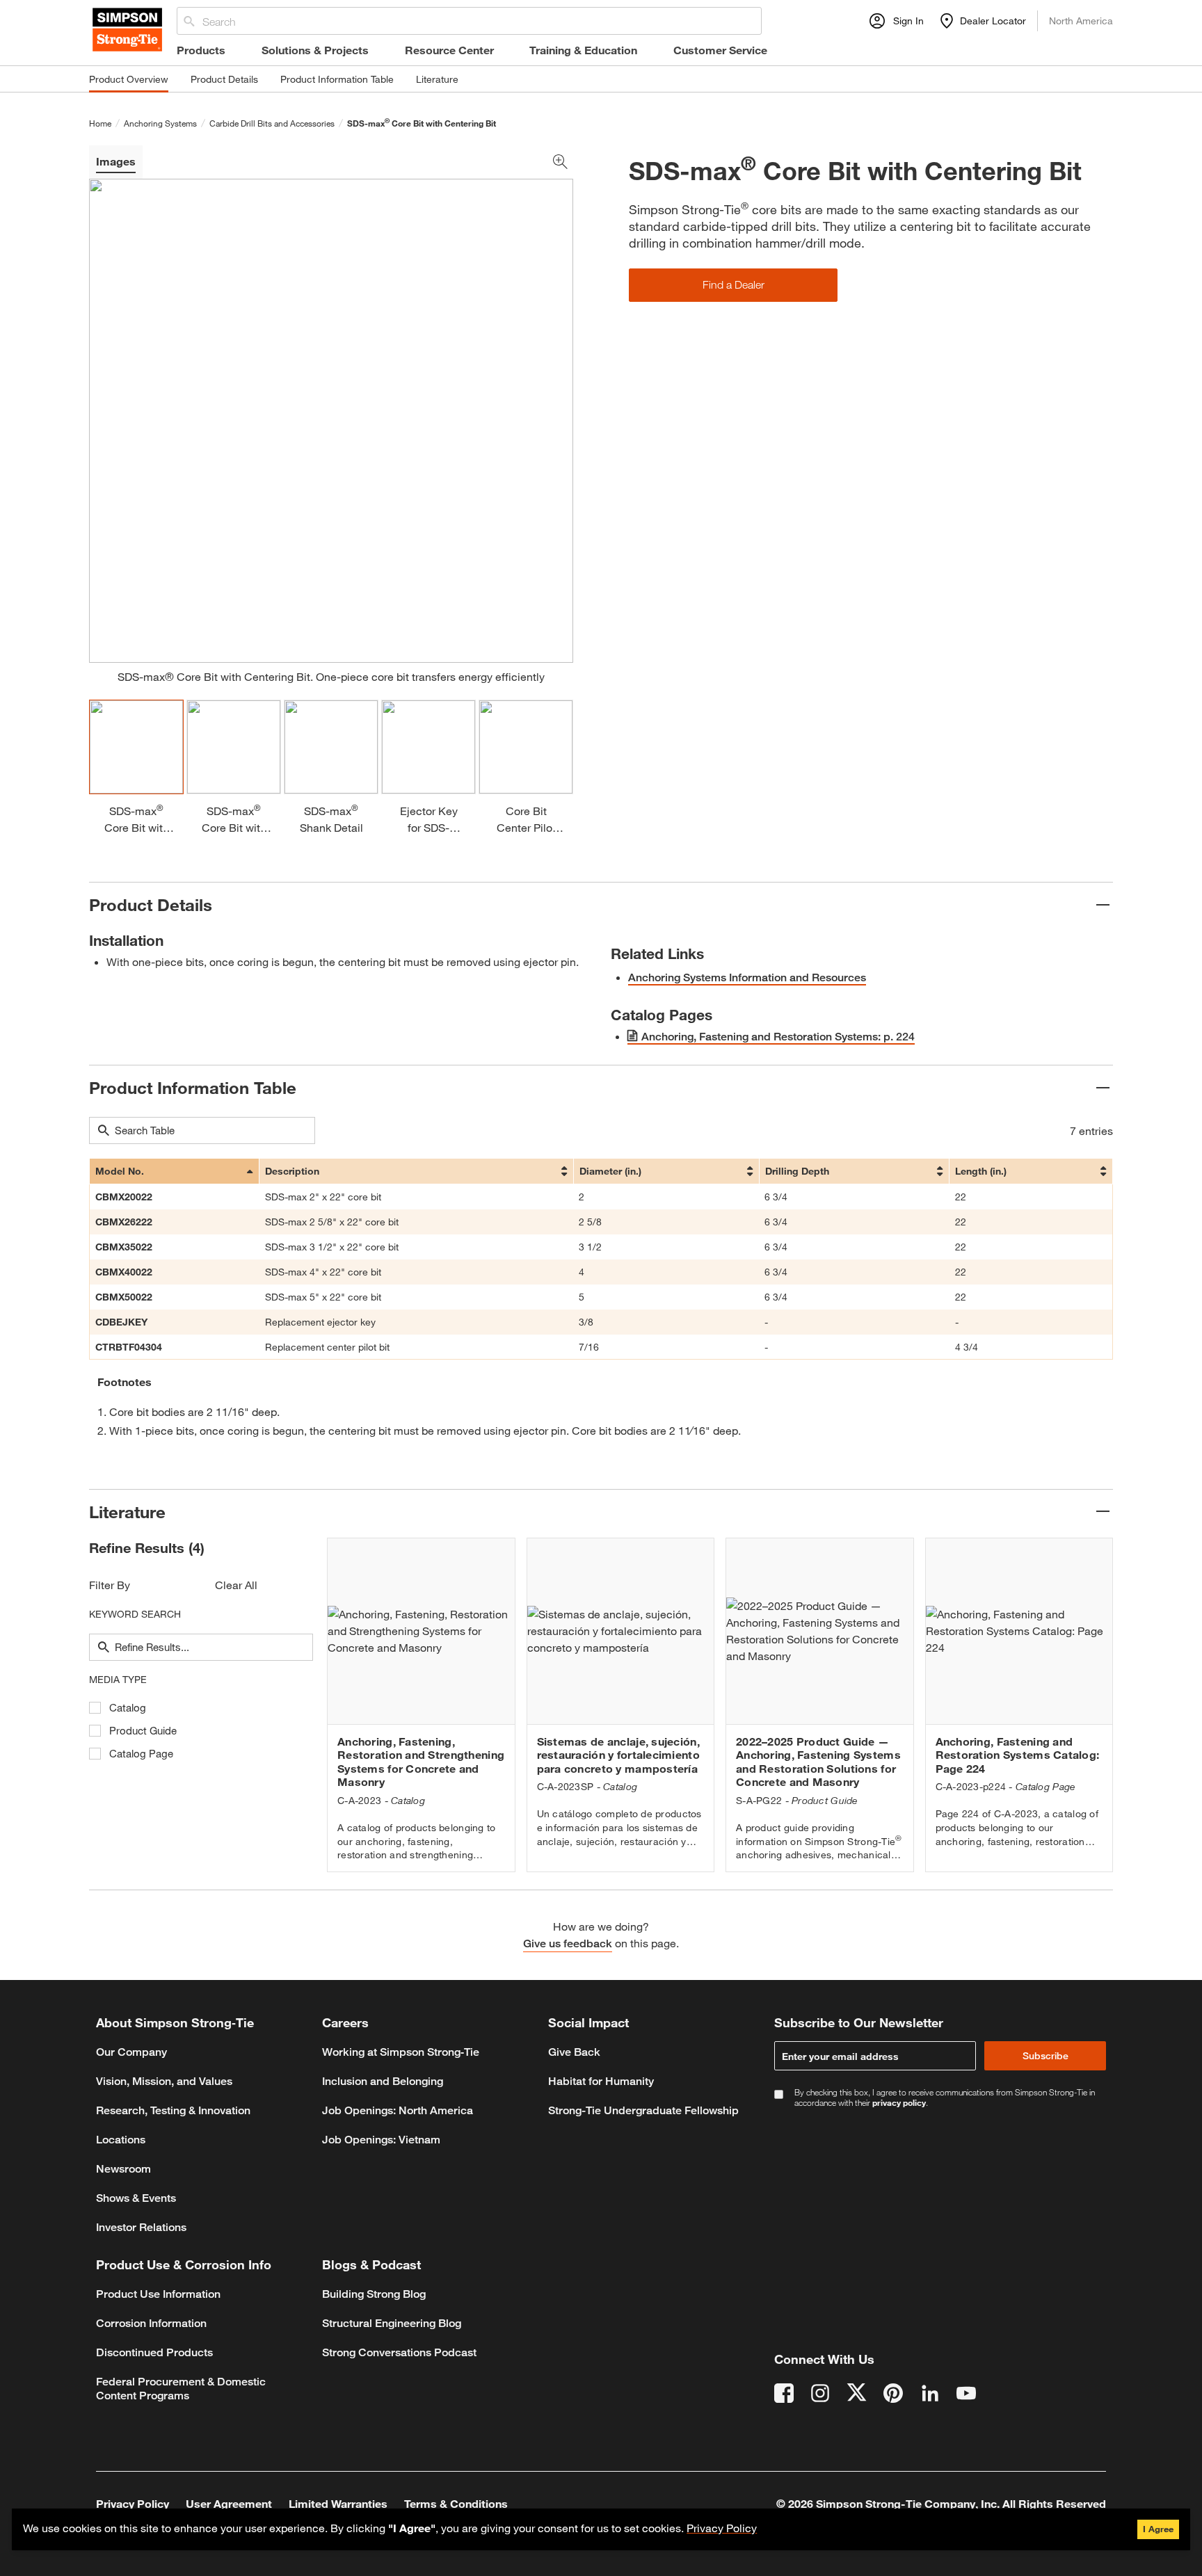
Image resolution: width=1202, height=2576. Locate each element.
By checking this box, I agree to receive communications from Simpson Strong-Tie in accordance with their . (945, 2098)
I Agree (1158, 2529)
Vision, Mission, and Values (164, 2081)
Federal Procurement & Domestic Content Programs (181, 2389)
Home (100, 123)
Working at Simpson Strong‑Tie (401, 2052)
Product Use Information (158, 2294)
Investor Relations (141, 2227)
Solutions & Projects (315, 50)
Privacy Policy (722, 2528)
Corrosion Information (151, 2323)
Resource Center (449, 50)
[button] (733, 285)
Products (201, 50)
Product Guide (143, 1731)
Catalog (128, 1708)
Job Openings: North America (398, 2110)
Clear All (236, 1585)
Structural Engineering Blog (392, 2323)
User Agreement (229, 2503)
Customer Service (720, 50)
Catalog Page (141, 1754)
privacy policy (899, 2102)
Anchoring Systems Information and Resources (747, 977)
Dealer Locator (993, 21)
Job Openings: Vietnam (381, 2140)
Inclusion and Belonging (383, 2081)
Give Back (574, 2052)
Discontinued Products (154, 2352)
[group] (421, 1705)
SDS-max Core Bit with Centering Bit (422, 123)
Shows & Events (136, 2198)
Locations (121, 2140)
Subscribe (1045, 2055)
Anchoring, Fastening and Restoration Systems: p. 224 (778, 1037)
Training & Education (583, 50)
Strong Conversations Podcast (399, 2352)
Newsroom (123, 2169)
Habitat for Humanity (601, 2081)
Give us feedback (568, 1943)
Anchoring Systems (160, 123)
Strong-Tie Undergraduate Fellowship (643, 2110)
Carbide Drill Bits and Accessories (272, 123)
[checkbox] (95, 1708)
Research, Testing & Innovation (173, 2110)
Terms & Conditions (456, 2503)
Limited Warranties (338, 2503)
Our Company (131, 2052)
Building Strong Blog (374, 2294)
